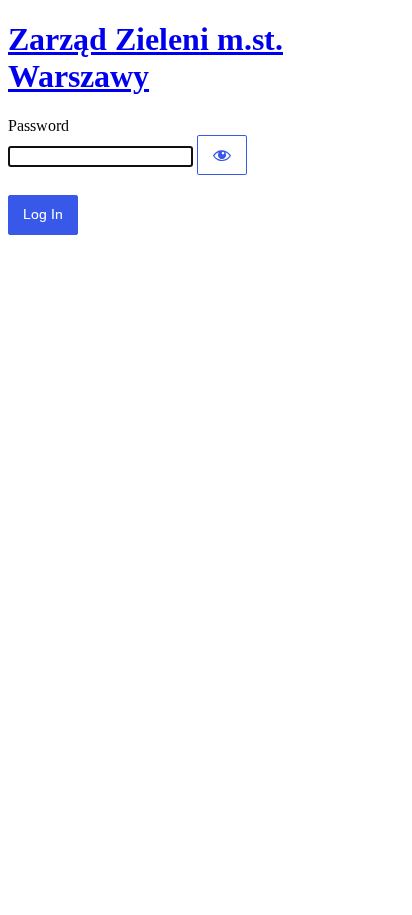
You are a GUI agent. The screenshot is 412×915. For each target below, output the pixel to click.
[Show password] (222, 155)
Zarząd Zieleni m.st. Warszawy (145, 57)
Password (38, 125)
